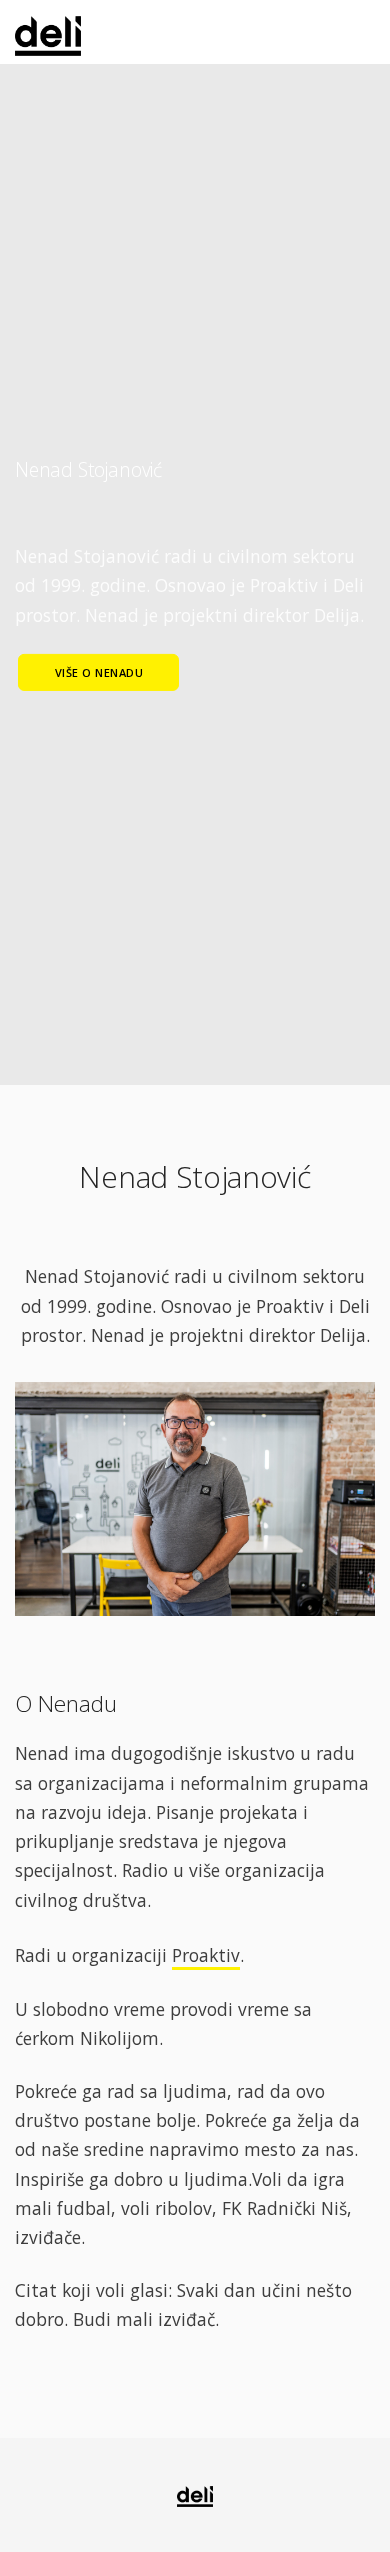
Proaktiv (206, 1955)
